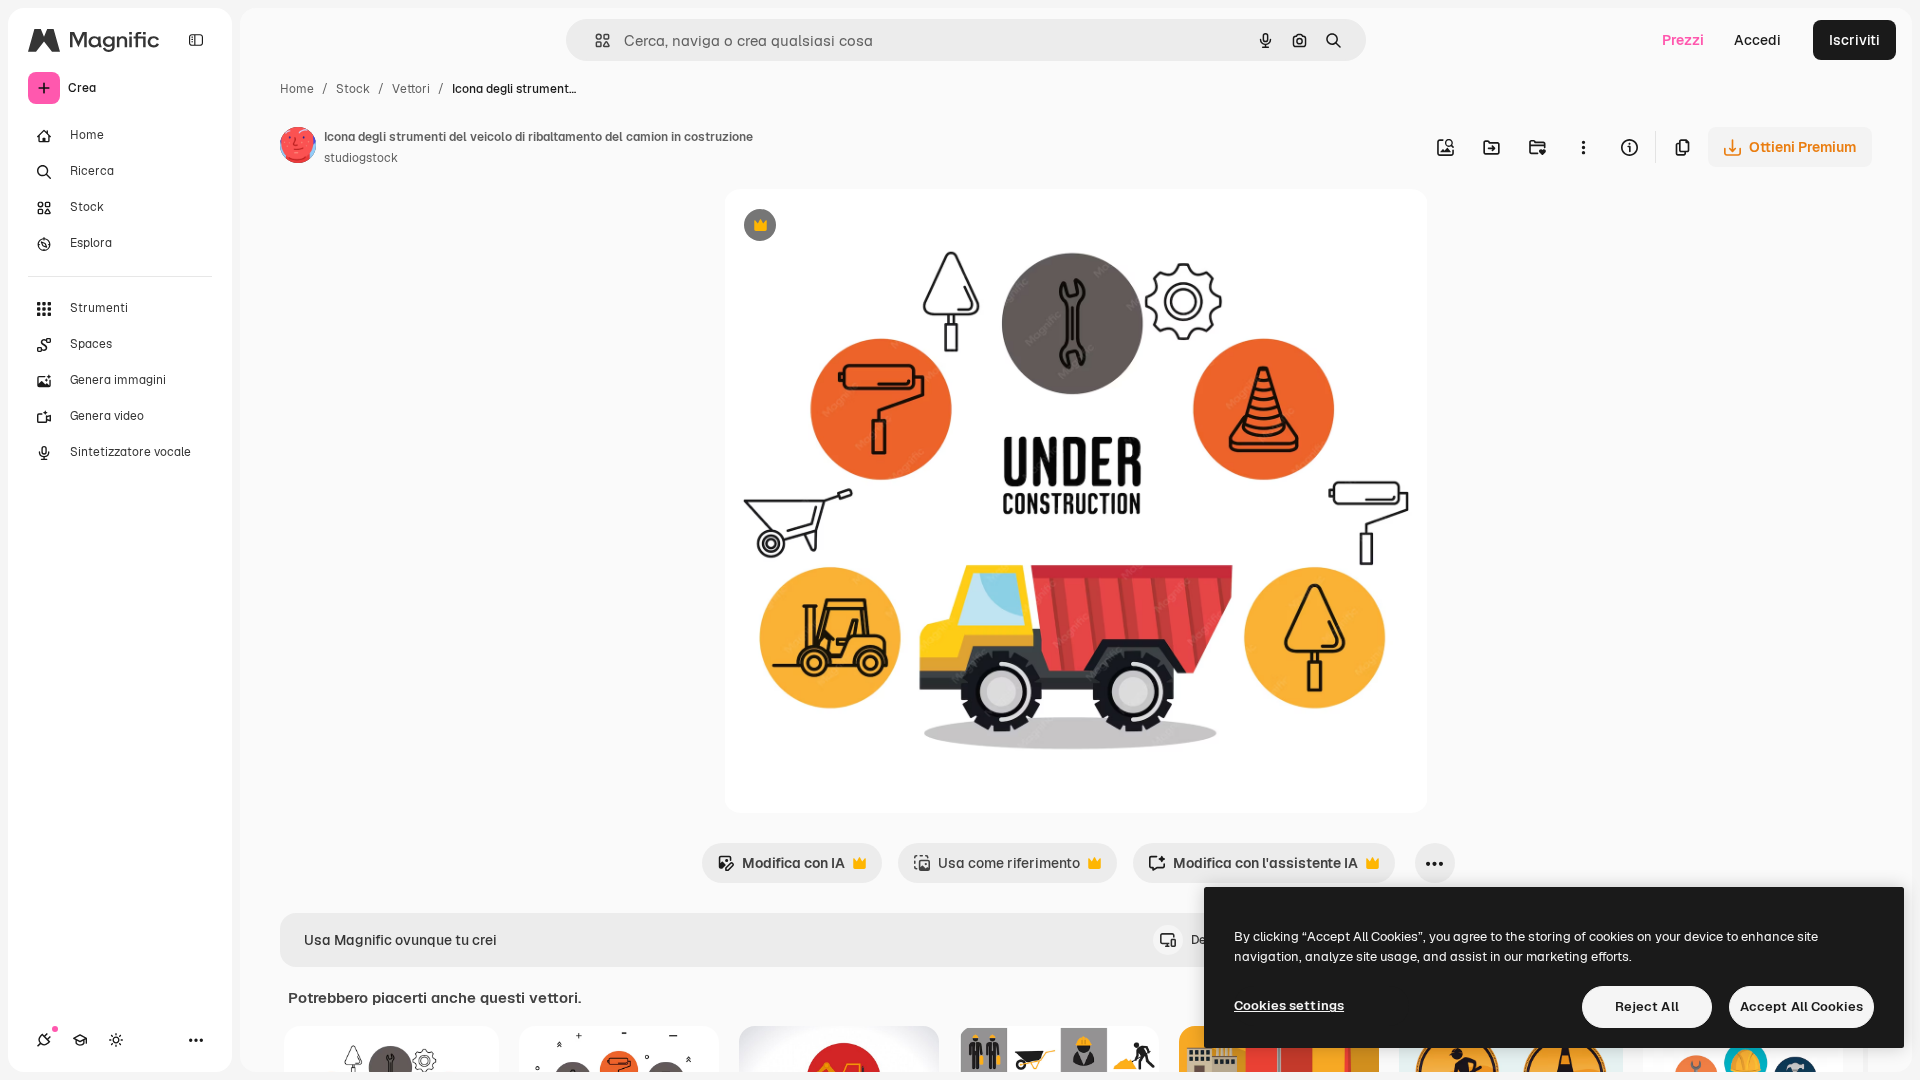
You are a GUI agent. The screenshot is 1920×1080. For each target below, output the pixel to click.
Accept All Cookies (1801, 1006)
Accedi (1757, 40)
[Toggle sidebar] (196, 40)
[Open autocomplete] (594, 40)
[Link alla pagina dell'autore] (298, 148)
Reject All (1647, 1006)
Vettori (411, 89)
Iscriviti (1854, 40)
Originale (856, 227)
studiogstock (361, 158)
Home (297, 89)
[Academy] (80, 1040)
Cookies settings (1289, 1005)
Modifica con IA (781, 868)
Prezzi (1683, 40)
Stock (353, 89)
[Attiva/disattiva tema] (116, 1040)
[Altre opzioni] (1583, 147)
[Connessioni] (44, 1040)
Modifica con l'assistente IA (1253, 868)
